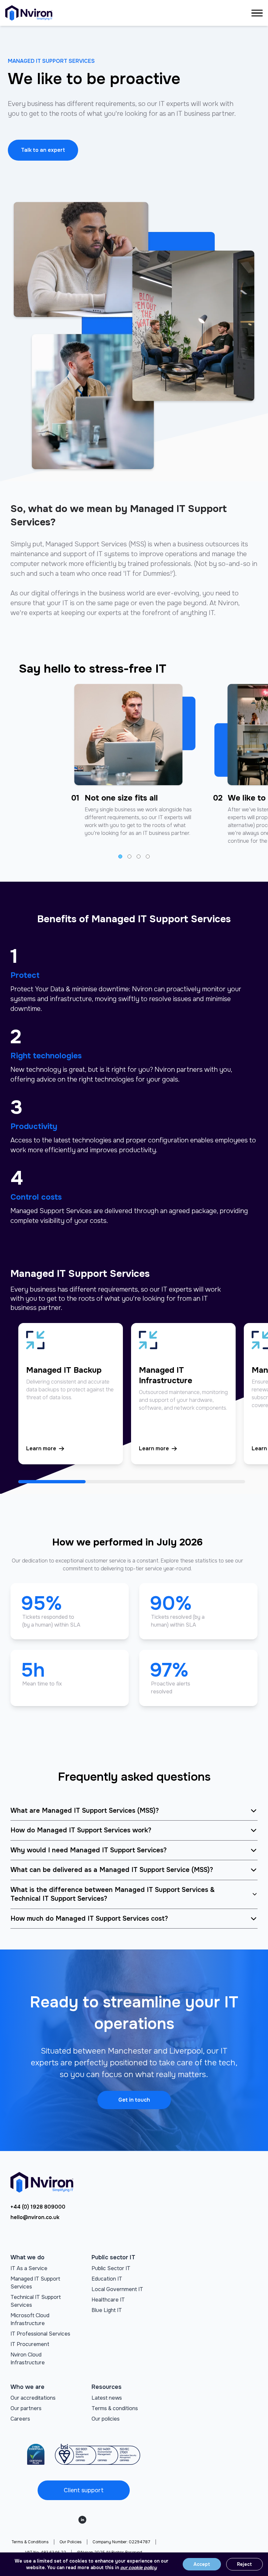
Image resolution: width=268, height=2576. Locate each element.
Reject (244, 2564)
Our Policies (71, 2542)
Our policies (106, 2419)
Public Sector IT (111, 2268)
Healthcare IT (108, 2300)
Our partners (26, 2408)
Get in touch (134, 2100)
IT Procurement (30, 2344)
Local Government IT (117, 2289)
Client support (84, 2490)
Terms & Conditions (30, 2542)
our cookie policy (139, 2567)
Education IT (107, 2279)
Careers (20, 2419)
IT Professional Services (40, 2334)
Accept (202, 2564)
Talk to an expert (43, 150)
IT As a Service (29, 2268)
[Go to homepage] (29, 13)
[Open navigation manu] (257, 13)
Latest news (107, 2398)
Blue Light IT (107, 2310)
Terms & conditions (115, 2408)
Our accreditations (33, 2398)
